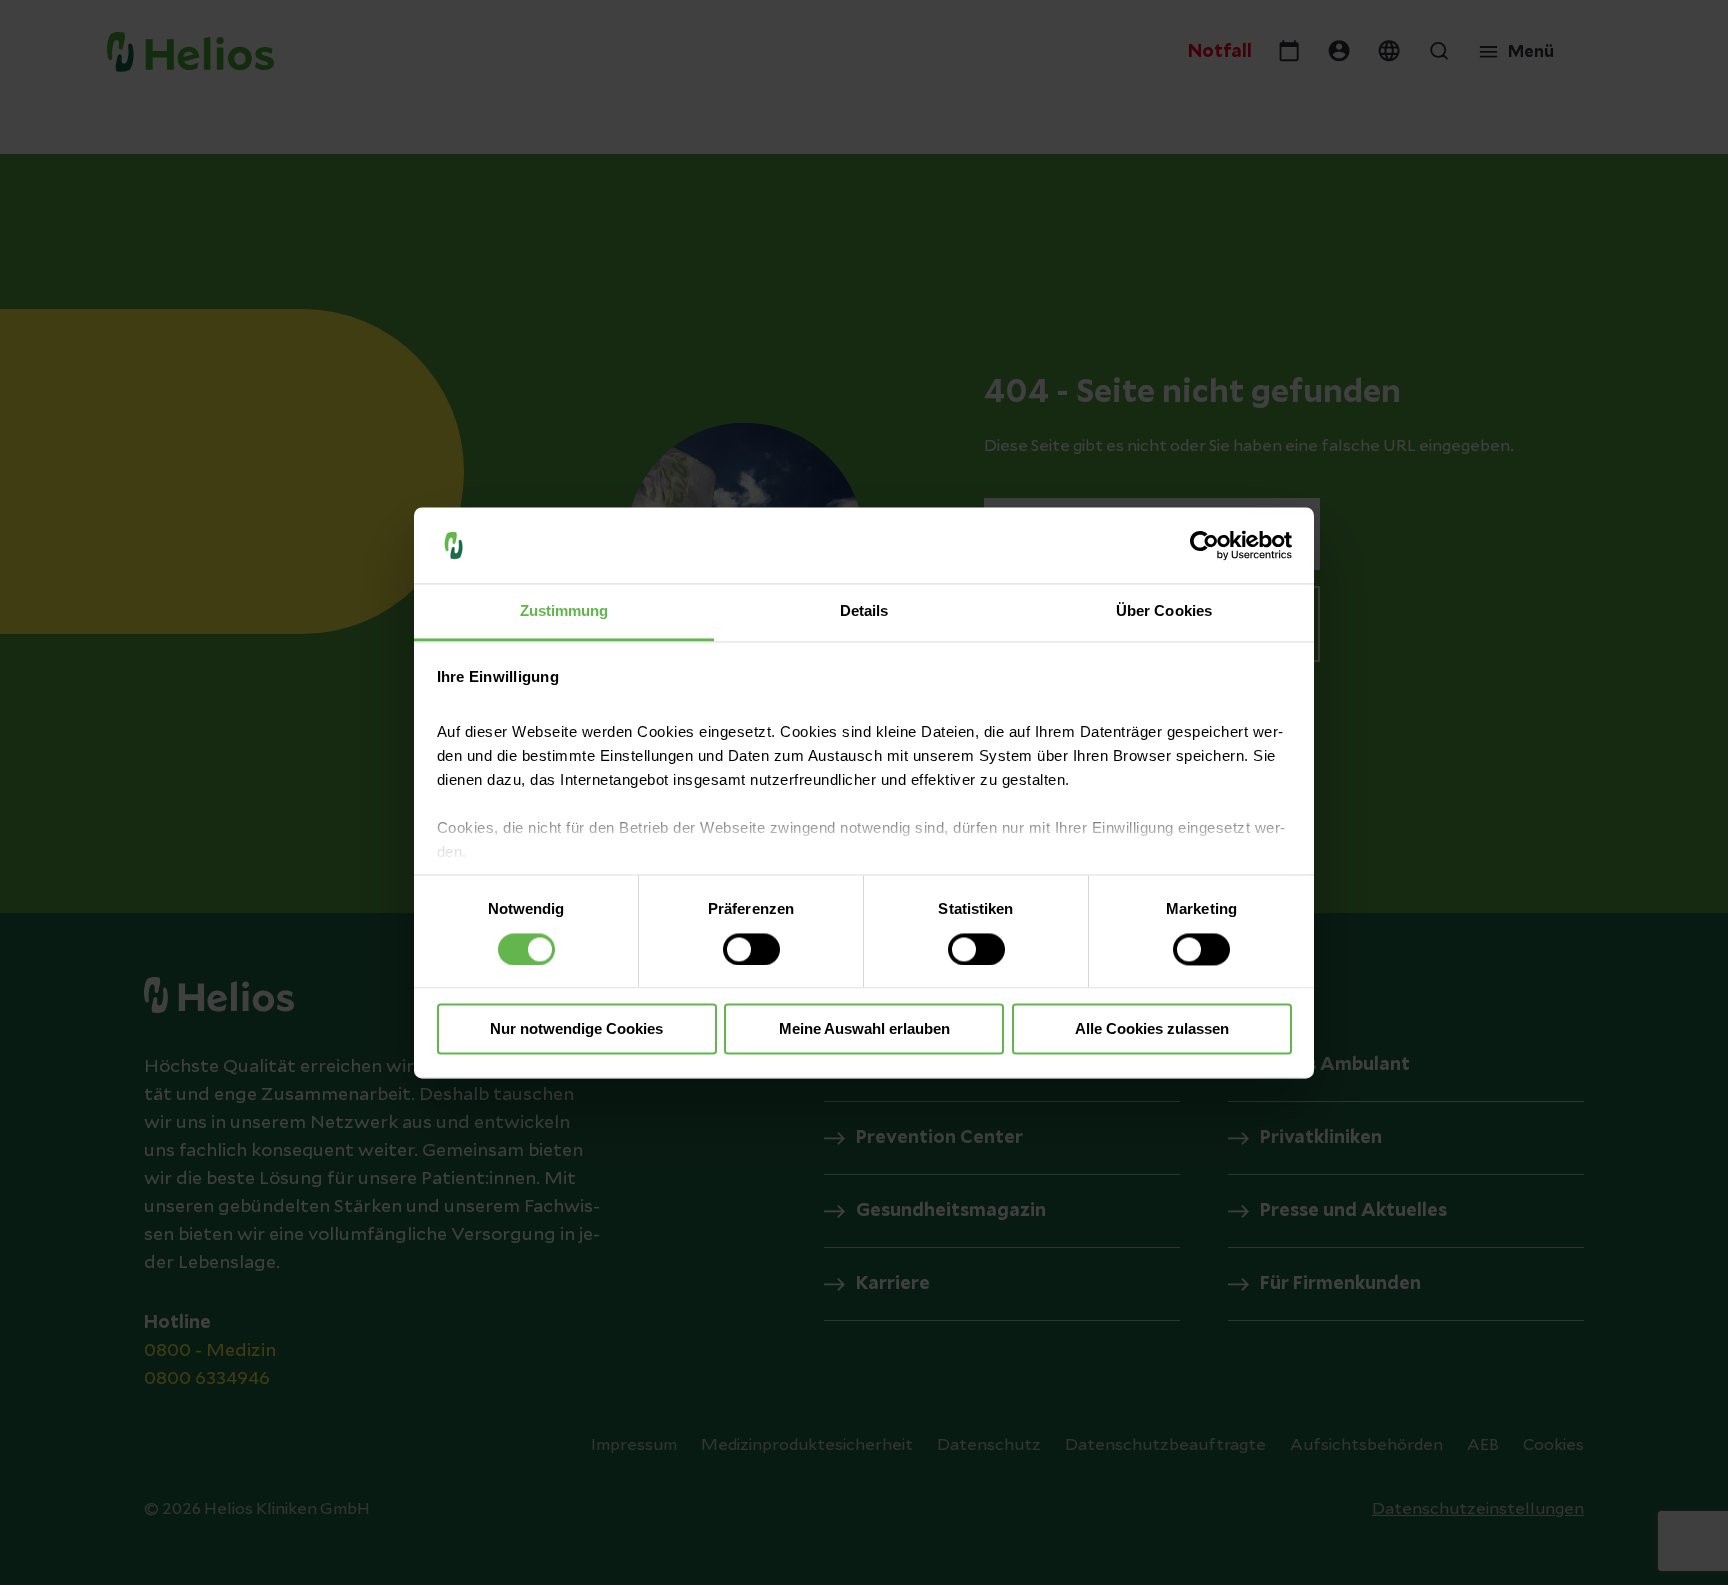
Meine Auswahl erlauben (864, 1029)
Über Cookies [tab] (1164, 611)
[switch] (751, 949)
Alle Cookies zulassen (1152, 1029)
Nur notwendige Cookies (576, 1029)
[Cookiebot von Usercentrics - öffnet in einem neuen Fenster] (1204, 545)
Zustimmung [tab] (564, 611)
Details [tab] (864, 611)
